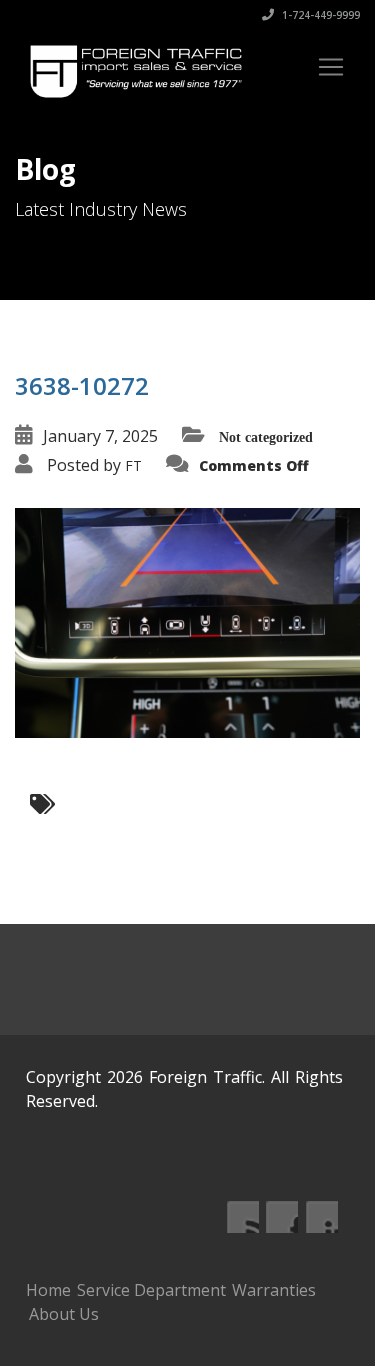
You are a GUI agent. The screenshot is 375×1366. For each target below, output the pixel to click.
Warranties (274, 1290)
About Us (64, 1314)
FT (133, 465)
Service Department (151, 1290)
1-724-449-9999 (319, 15)
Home (48, 1290)
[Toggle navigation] (331, 67)
